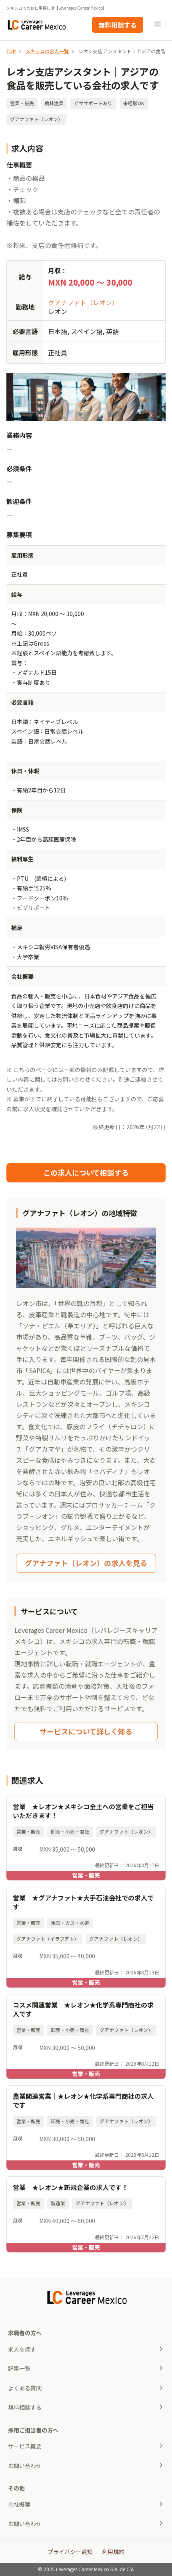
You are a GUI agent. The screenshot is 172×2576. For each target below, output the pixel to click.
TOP (11, 51)
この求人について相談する (86, 1172)
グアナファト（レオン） (83, 302)
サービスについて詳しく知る (86, 1731)
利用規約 (113, 2552)
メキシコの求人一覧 (47, 51)
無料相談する (118, 25)
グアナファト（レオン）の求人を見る (86, 1563)
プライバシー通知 (70, 2552)
